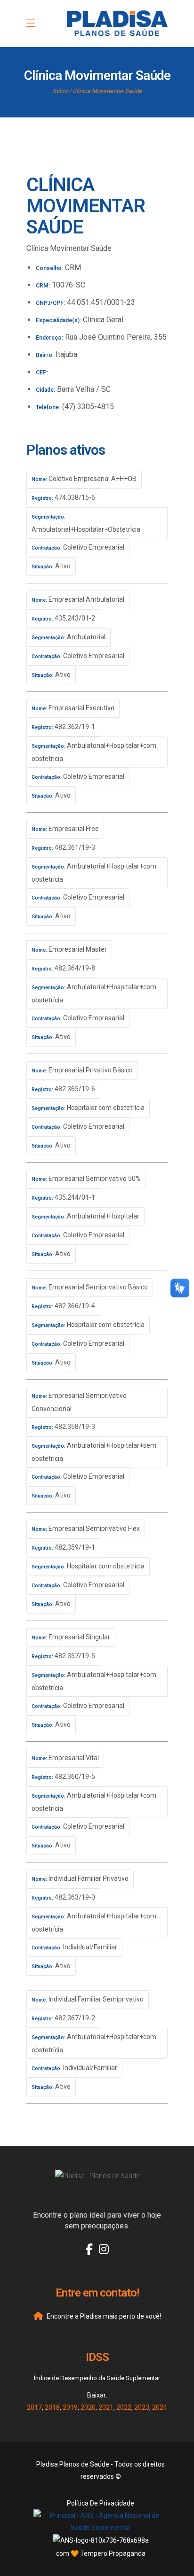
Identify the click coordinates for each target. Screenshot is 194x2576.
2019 (70, 2407)
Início (60, 91)
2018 (52, 2407)
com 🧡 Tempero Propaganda (101, 2553)
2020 (88, 2407)
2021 (106, 2407)
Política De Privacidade (101, 2503)
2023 (142, 2407)
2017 (34, 2407)
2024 (160, 2407)
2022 (124, 2407)
